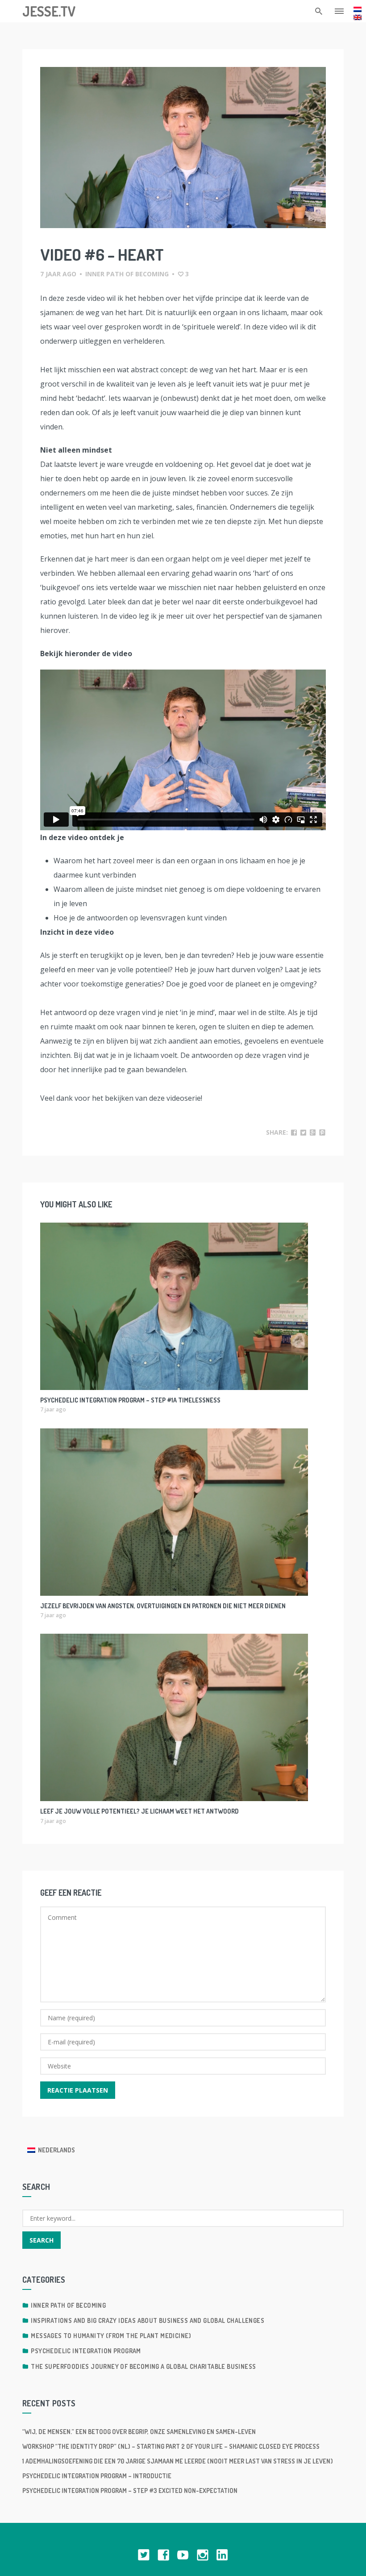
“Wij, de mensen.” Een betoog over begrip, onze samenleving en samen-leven (139, 2432)
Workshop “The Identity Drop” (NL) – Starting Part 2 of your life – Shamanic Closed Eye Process (171, 2446)
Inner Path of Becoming (127, 274)
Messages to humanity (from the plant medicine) (111, 2336)
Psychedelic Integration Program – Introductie (97, 2476)
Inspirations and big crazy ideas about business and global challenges (148, 2320)
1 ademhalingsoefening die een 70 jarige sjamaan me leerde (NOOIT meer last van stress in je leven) (178, 2461)
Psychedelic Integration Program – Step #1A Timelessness (130, 1400)
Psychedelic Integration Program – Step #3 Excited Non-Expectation (130, 2491)
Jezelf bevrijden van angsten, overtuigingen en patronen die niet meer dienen (163, 1606)
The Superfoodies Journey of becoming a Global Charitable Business (143, 2366)
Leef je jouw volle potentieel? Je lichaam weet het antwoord (139, 1811)
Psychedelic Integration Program (86, 2351)
